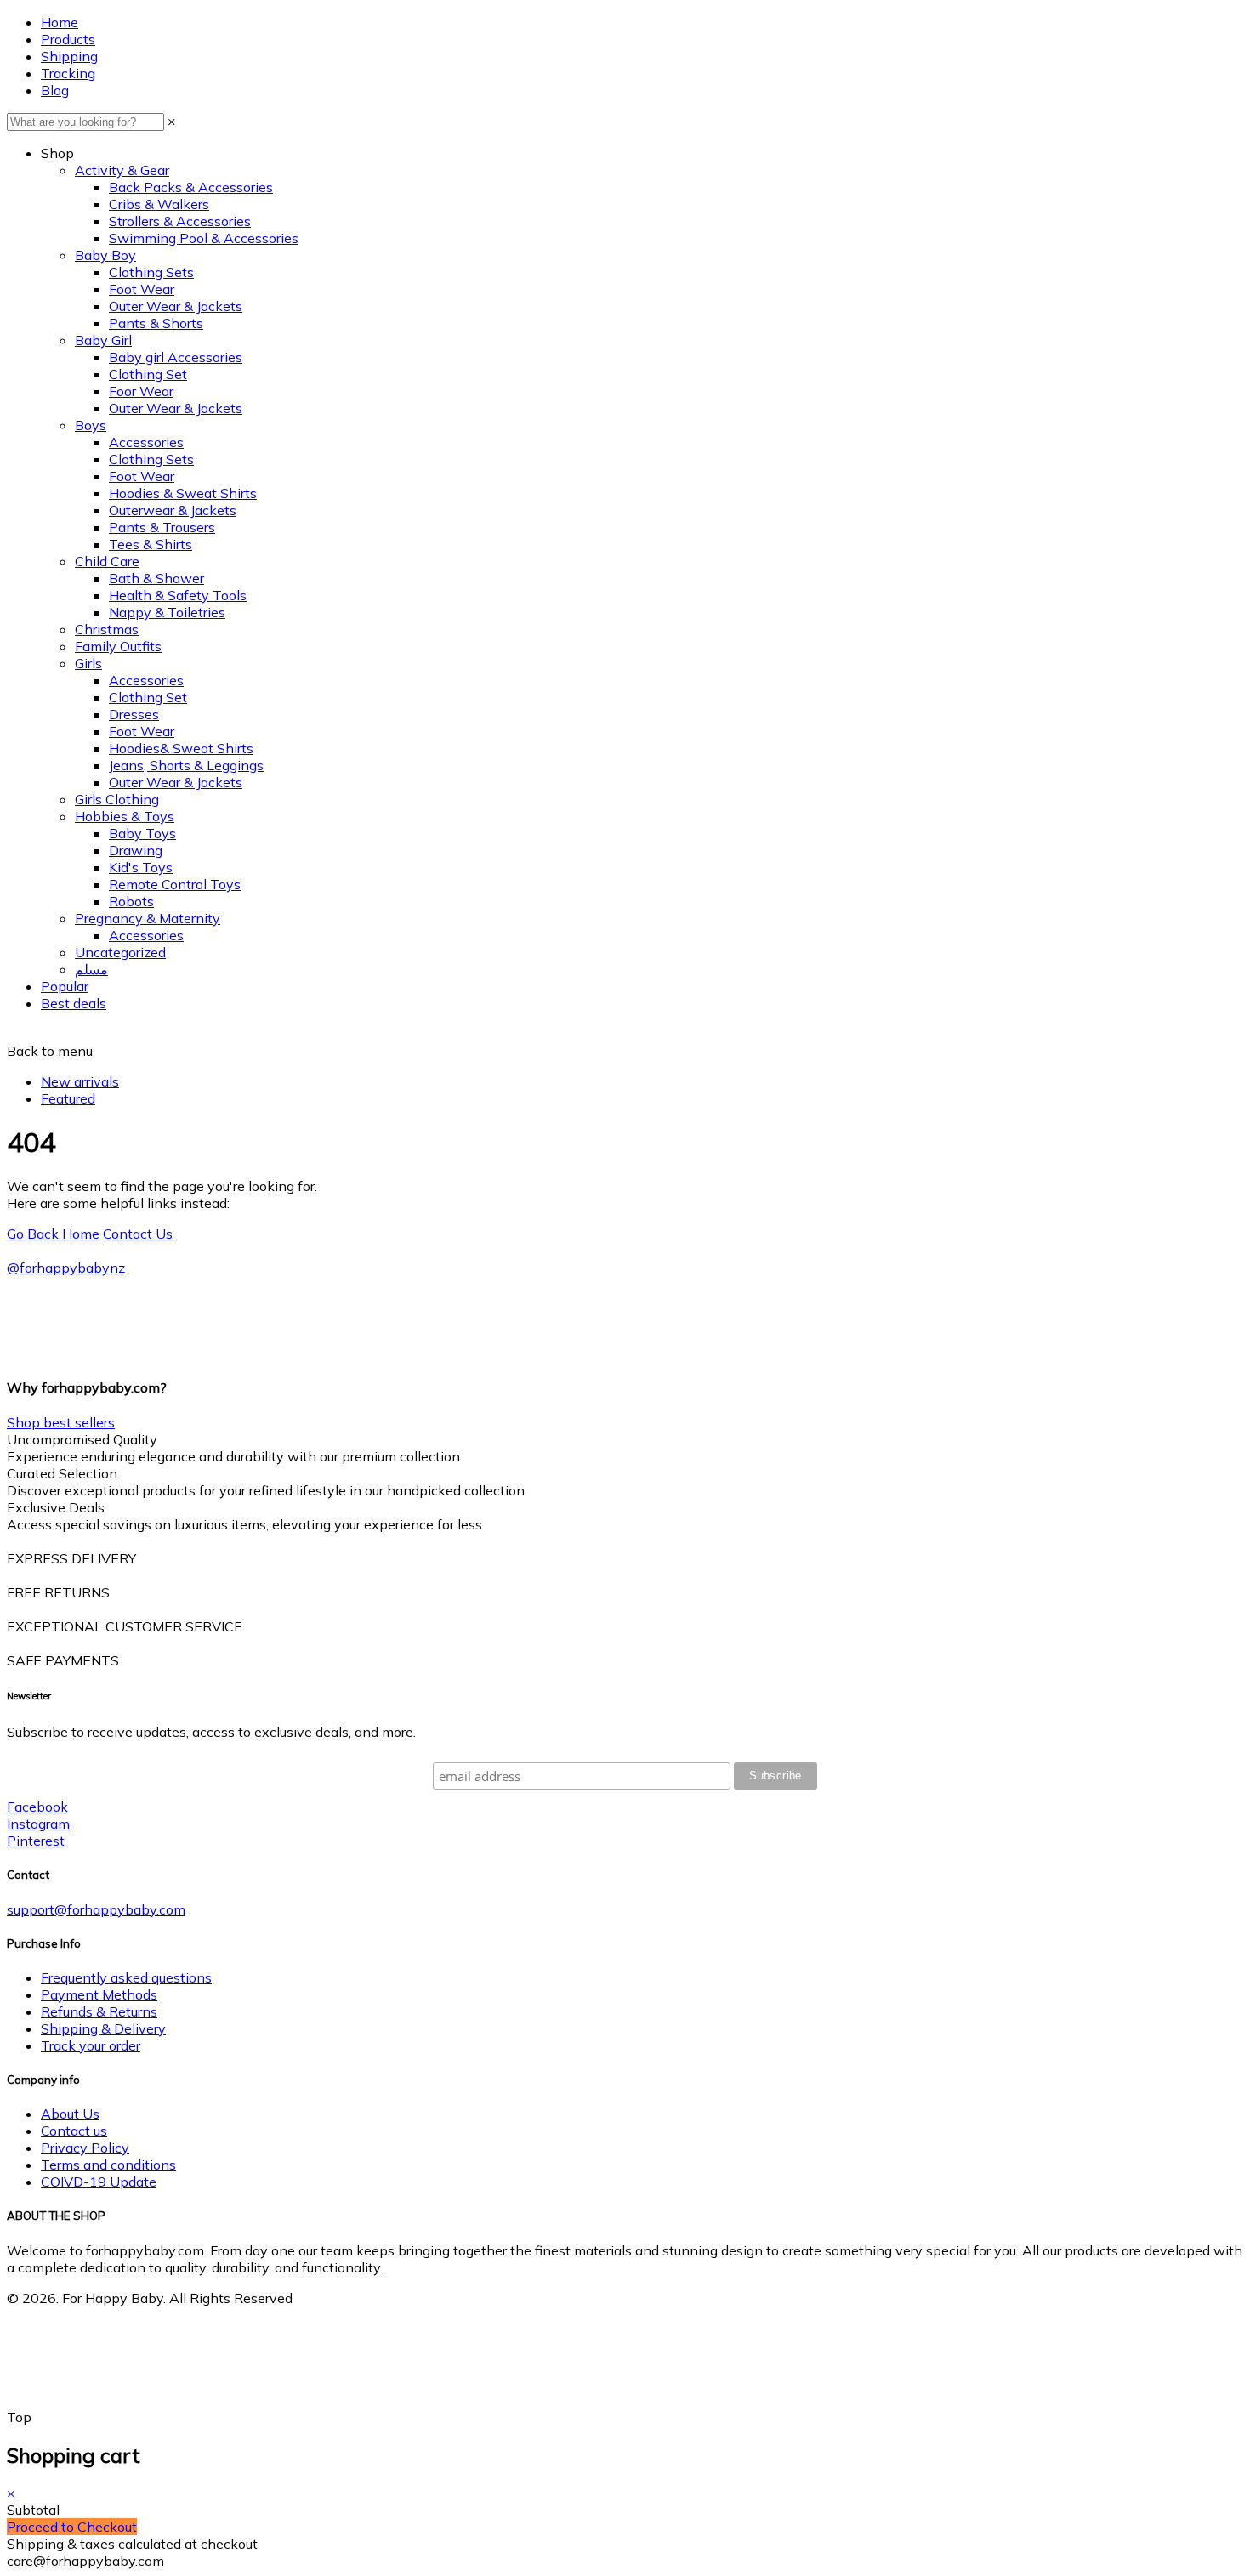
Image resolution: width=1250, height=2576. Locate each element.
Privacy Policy (85, 2148)
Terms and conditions (108, 2165)
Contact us (74, 2131)
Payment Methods (99, 1994)
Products (68, 39)
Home (60, 22)
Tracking (68, 73)
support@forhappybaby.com (96, 1909)
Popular (65, 986)
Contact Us (138, 1234)
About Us (70, 2114)
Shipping (69, 56)
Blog (55, 90)
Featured (68, 1098)
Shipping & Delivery (103, 2028)
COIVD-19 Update (99, 2182)
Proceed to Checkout (72, 2527)
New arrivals (80, 1081)
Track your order (91, 2045)
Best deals (74, 1003)
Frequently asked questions (126, 1977)
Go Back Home (53, 1234)
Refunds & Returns (99, 2011)
